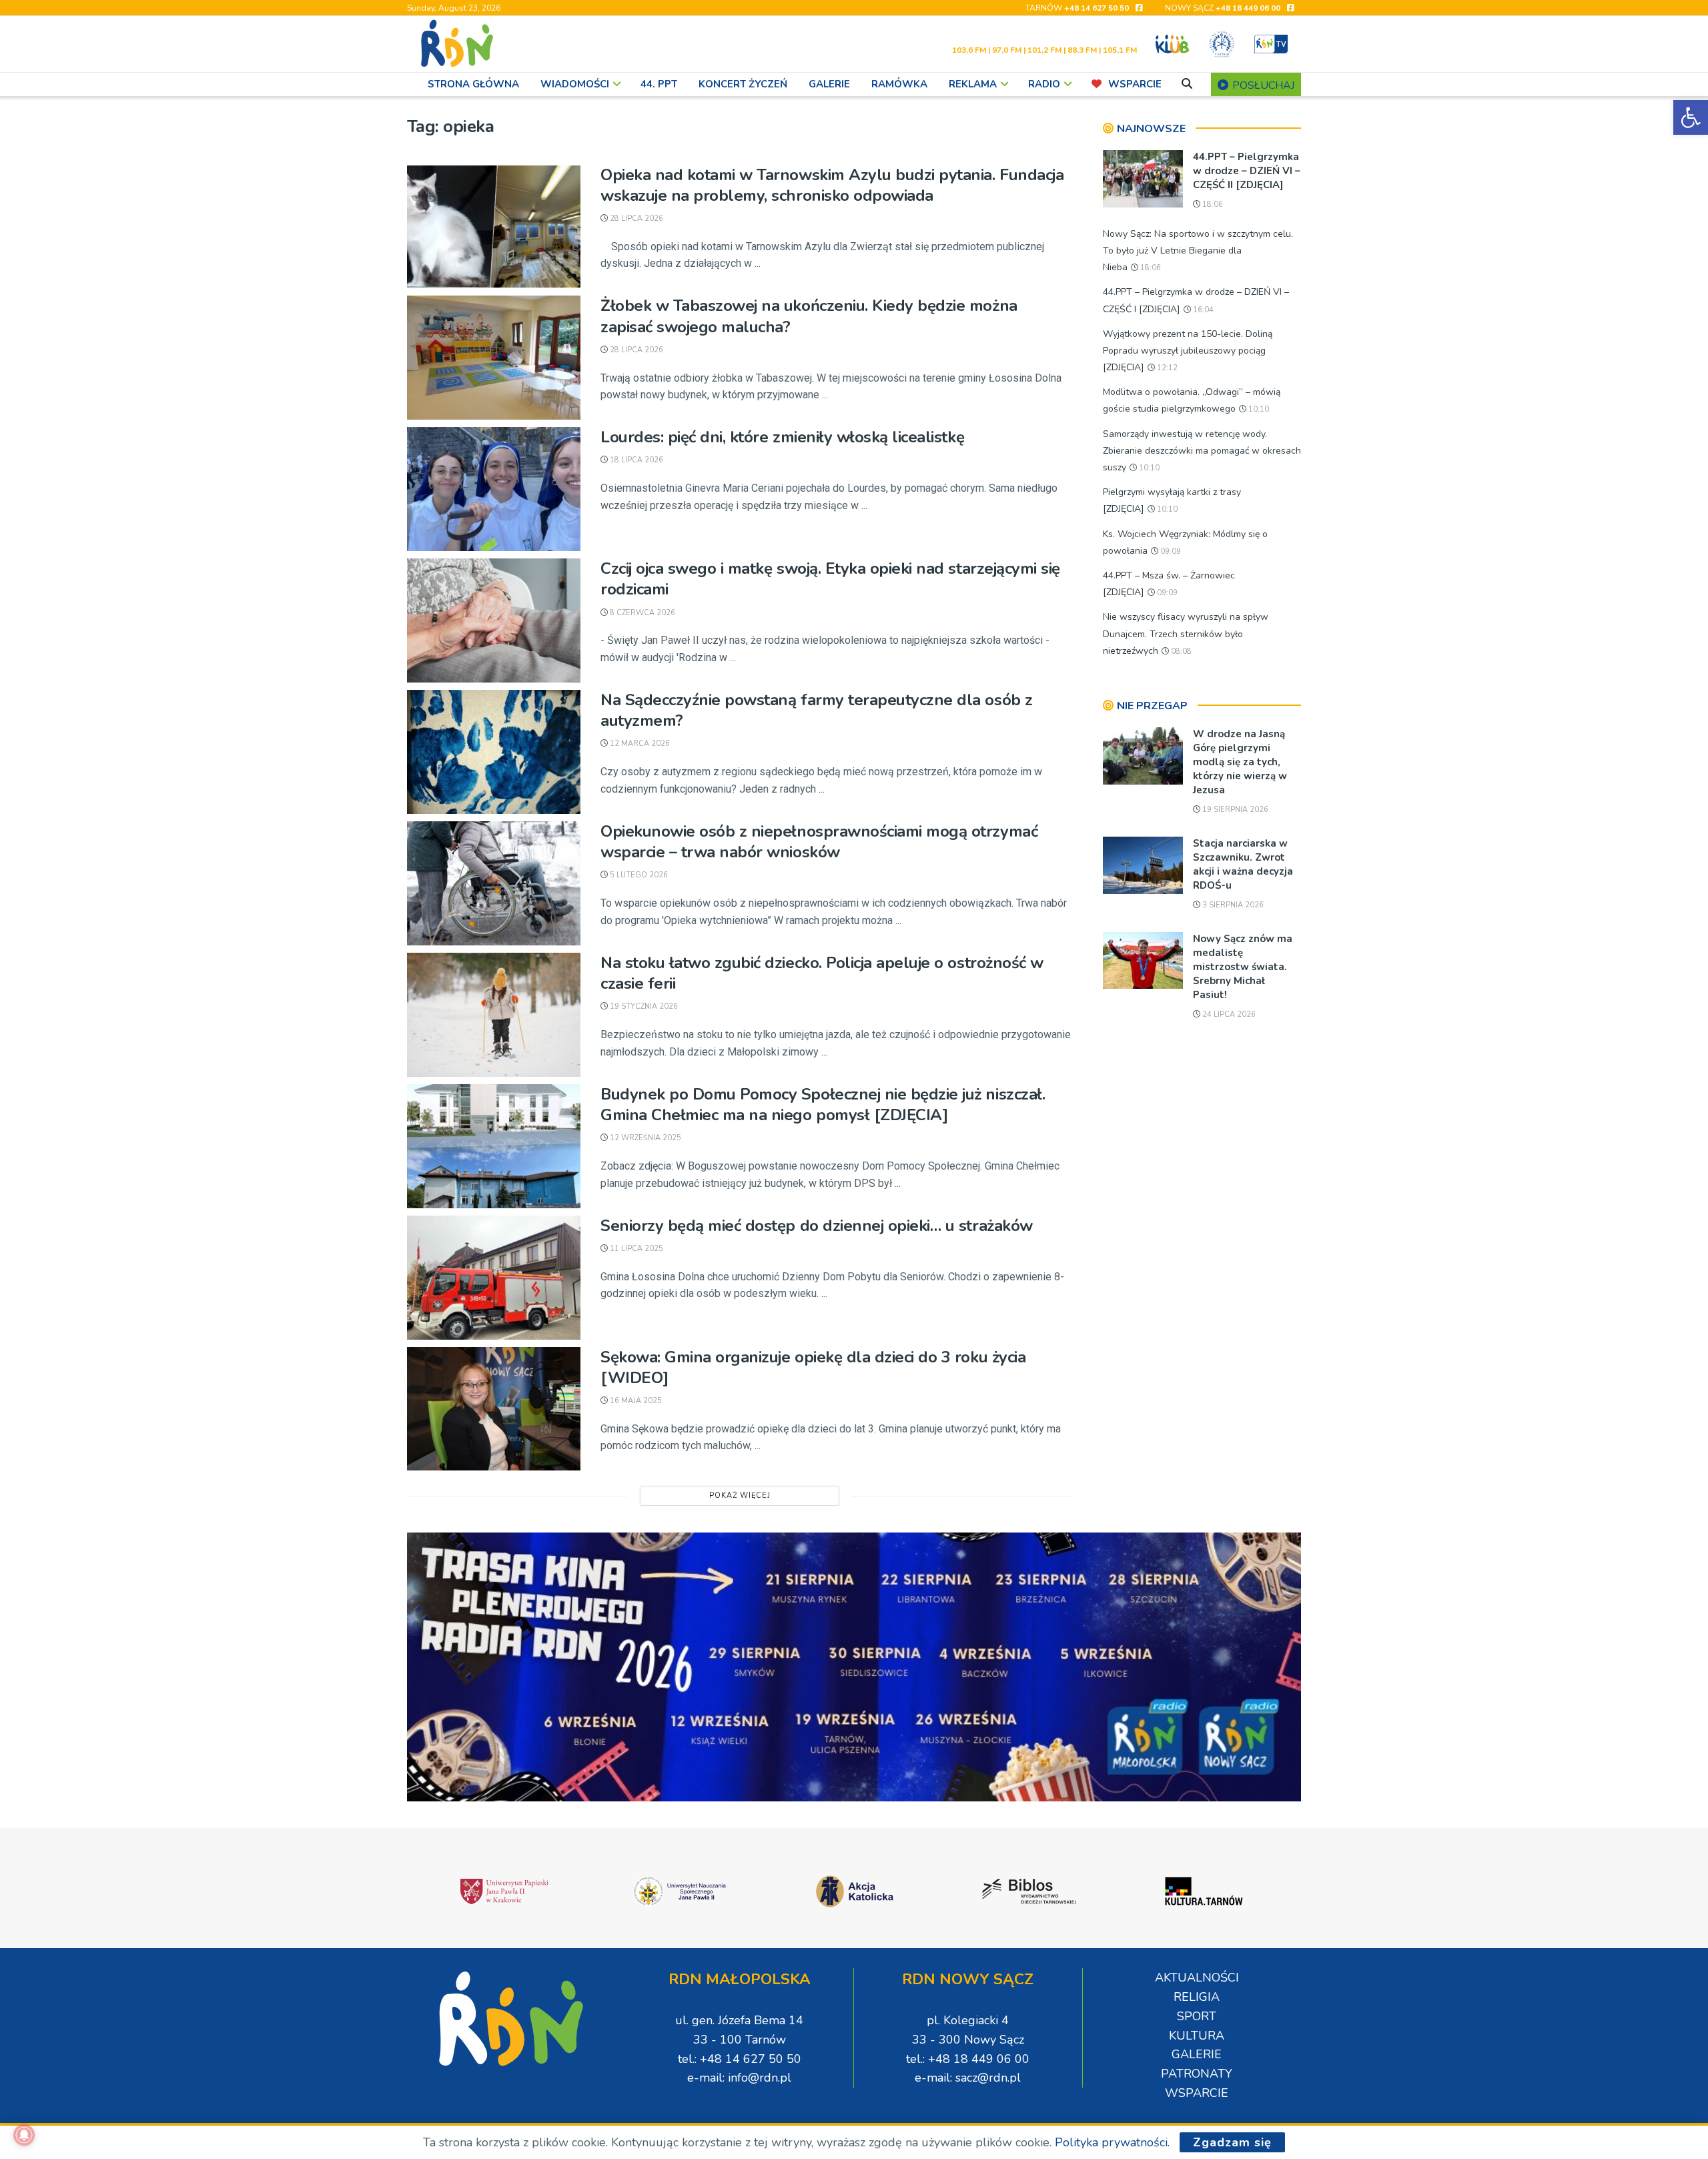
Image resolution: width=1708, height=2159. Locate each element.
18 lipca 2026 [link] (635, 460)
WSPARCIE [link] (1135, 84)
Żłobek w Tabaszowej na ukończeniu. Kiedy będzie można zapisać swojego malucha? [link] (809, 316)
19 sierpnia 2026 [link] (1234, 810)
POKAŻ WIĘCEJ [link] (740, 1495)
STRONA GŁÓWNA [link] (473, 84)
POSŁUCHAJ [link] (1262, 85)
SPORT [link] (1197, 2016)
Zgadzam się (1232, 2142)
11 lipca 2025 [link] (635, 1249)
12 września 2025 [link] (645, 1138)
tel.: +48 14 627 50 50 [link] (740, 2059)
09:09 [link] (1170, 551)
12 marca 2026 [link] (639, 744)
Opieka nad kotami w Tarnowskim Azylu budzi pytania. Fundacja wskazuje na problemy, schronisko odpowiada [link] (832, 185)
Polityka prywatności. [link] (1112, 2142)
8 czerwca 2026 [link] (642, 613)
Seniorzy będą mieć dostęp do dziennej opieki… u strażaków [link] (817, 1226)
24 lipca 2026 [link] (1228, 1014)
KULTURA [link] (1197, 2036)
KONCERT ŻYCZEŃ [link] (743, 84)
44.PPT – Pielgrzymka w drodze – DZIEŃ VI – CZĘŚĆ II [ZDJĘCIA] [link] (1247, 171)
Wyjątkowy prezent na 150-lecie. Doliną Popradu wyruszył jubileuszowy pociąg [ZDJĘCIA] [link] (1188, 351)
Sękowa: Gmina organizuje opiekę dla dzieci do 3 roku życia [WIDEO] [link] (813, 1367)
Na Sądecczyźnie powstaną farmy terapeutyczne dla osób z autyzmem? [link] (817, 710)
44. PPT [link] (659, 84)
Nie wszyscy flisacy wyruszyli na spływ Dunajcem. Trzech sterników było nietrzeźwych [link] (1186, 633)
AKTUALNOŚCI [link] (1197, 1978)
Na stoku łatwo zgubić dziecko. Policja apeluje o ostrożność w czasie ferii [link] (822, 973)
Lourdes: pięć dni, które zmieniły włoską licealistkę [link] (782, 437)
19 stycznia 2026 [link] (643, 1006)
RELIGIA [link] (1197, 1997)
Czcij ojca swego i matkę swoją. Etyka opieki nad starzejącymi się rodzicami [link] (830, 579)
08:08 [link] (1180, 652)
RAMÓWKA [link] (899, 84)
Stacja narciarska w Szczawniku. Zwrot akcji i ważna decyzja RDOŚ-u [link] (1243, 864)
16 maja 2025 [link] (635, 1401)
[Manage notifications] (24, 2135)
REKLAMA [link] (973, 84)
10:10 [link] (1258, 409)
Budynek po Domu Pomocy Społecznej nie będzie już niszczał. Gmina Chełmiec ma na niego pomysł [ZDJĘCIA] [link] (823, 1105)
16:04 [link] (1202, 310)
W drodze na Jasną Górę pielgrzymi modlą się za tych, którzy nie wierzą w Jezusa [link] (1240, 762)
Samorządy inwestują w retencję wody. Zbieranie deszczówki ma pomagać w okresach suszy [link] (1202, 451)
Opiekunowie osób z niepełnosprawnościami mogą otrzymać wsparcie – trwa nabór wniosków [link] (819, 842)
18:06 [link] (1212, 204)
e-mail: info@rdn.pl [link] (739, 2078)
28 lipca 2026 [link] (635, 219)
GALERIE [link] (829, 84)
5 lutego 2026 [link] (638, 875)
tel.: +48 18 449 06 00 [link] (968, 2059)
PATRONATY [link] (1197, 2074)
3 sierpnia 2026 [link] (1232, 905)
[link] (1691, 117)
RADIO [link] (1044, 84)
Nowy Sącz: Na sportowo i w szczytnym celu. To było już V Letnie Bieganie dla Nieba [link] (1198, 251)
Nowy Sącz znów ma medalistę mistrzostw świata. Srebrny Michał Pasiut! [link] (1243, 967)
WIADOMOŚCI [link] (575, 84)
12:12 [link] (1166, 368)
